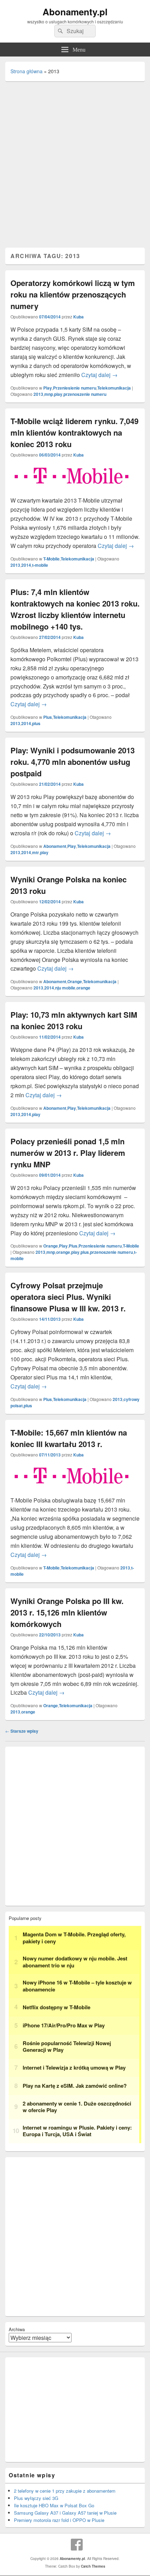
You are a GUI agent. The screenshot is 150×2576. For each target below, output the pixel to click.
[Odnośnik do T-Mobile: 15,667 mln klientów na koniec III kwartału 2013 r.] (72, 1491)
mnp (49, 394)
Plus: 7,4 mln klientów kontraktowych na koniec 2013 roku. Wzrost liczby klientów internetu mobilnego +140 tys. (75, 609)
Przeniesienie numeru (75, 388)
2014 (26, 565)
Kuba (78, 317)
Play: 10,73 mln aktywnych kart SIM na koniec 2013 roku (74, 1020)
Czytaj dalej (99, 375)
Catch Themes (93, 2566)
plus (36, 723)
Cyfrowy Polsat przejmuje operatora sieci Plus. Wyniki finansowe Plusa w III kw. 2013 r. (68, 1297)
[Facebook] (77, 2545)
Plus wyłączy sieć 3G (36, 2498)
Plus (48, 717)
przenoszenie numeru (85, 394)
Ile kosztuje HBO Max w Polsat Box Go (54, 2505)
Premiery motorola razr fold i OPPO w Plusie (59, 2520)
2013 (38, 394)
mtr (36, 852)
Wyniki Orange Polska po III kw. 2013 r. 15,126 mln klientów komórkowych (67, 1612)
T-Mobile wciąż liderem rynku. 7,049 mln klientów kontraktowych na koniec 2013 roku (74, 432)
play (58, 394)
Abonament (55, 846)
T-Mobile (51, 559)
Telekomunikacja (114, 388)
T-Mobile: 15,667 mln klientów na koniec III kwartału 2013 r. (69, 1438)
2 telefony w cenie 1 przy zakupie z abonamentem (65, 2491)
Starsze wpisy (22, 1731)
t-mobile (40, 565)
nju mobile (65, 988)
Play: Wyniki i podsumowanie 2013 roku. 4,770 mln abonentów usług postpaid (73, 762)
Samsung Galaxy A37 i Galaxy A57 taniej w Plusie (65, 2513)
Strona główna (27, 71)
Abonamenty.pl (75, 12)
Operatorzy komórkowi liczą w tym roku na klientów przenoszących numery (73, 294)
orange (83, 988)
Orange (75, 981)
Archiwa (17, 2329)
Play (48, 388)
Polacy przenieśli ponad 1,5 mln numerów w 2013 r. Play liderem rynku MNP (68, 1153)
